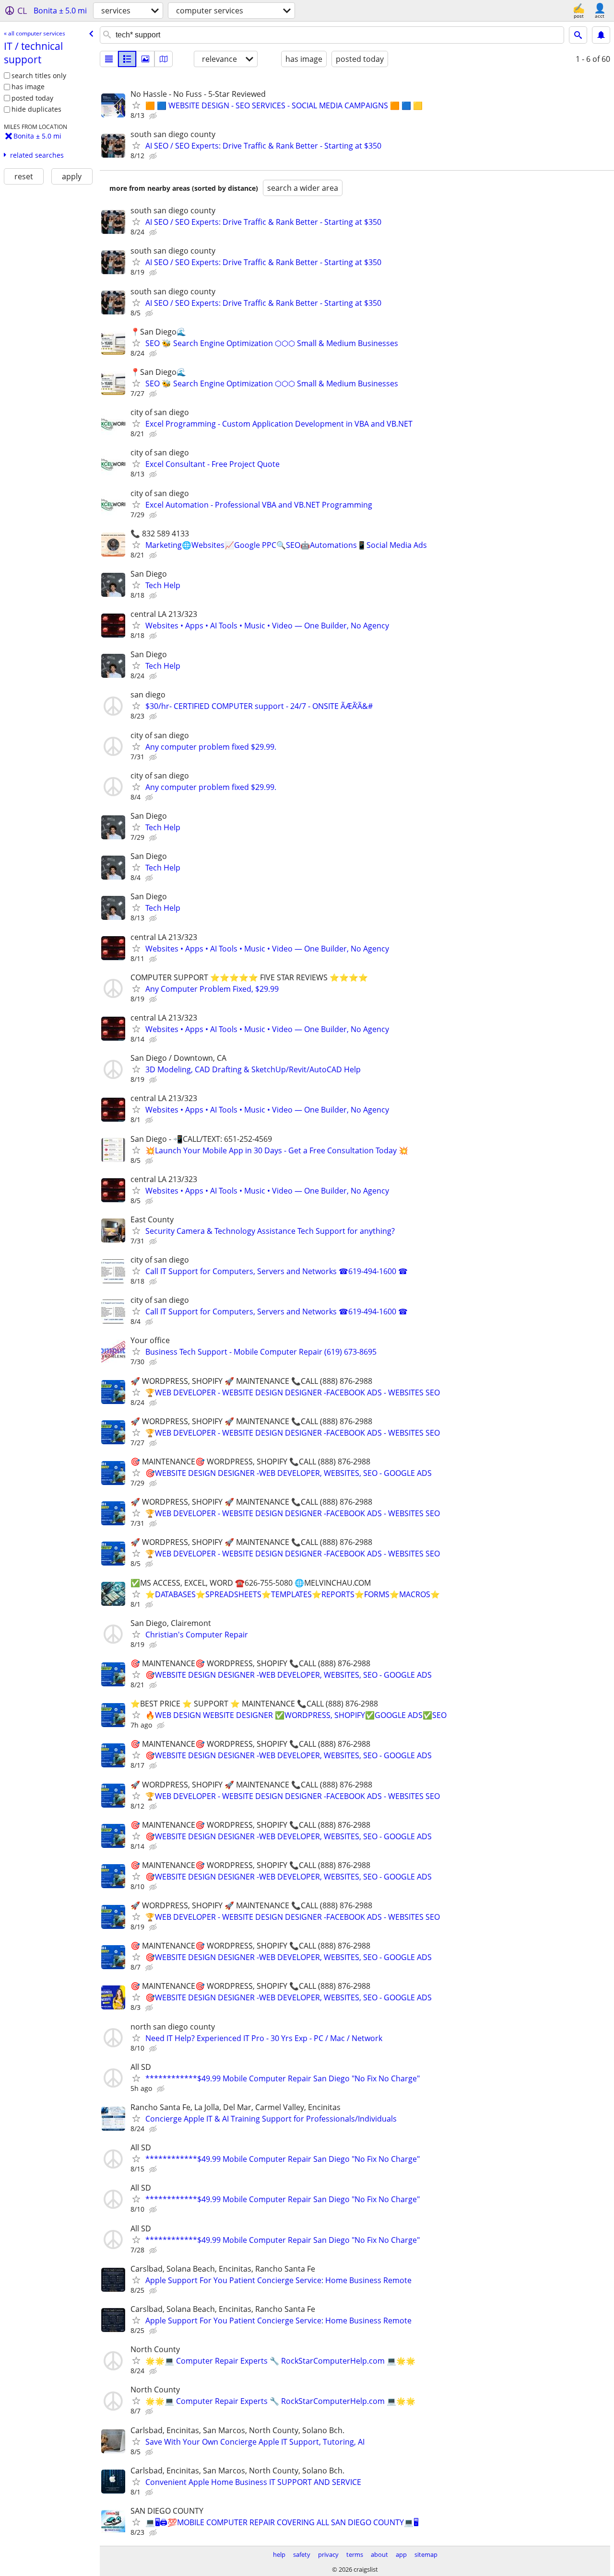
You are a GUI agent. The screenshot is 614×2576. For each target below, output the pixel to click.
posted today (32, 98)
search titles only (39, 75)
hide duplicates (36, 109)
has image (28, 87)
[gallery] (145, 59)
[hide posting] (154, 116)
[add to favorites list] (136, 105)
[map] (164, 59)
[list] (109, 59)
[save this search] (601, 35)
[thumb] (127, 59)
